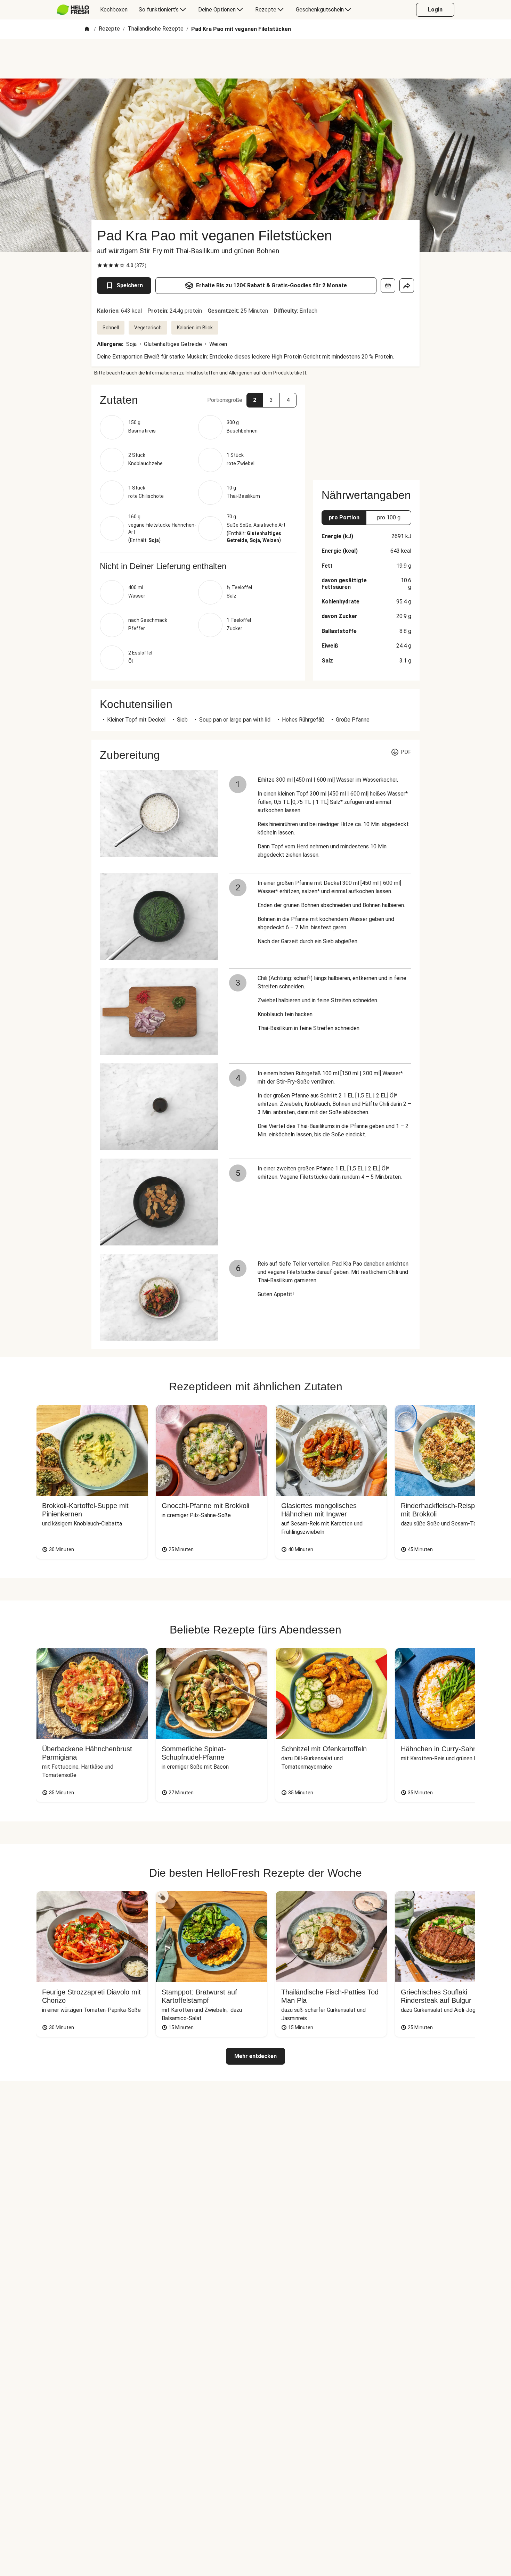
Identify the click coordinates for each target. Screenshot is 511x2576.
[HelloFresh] (73, 10)
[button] (198, 400)
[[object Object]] (388, 286)
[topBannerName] (255, 59)
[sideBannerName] (366, 428)
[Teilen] (407, 286)
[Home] (87, 29)
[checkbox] (100, 265)
